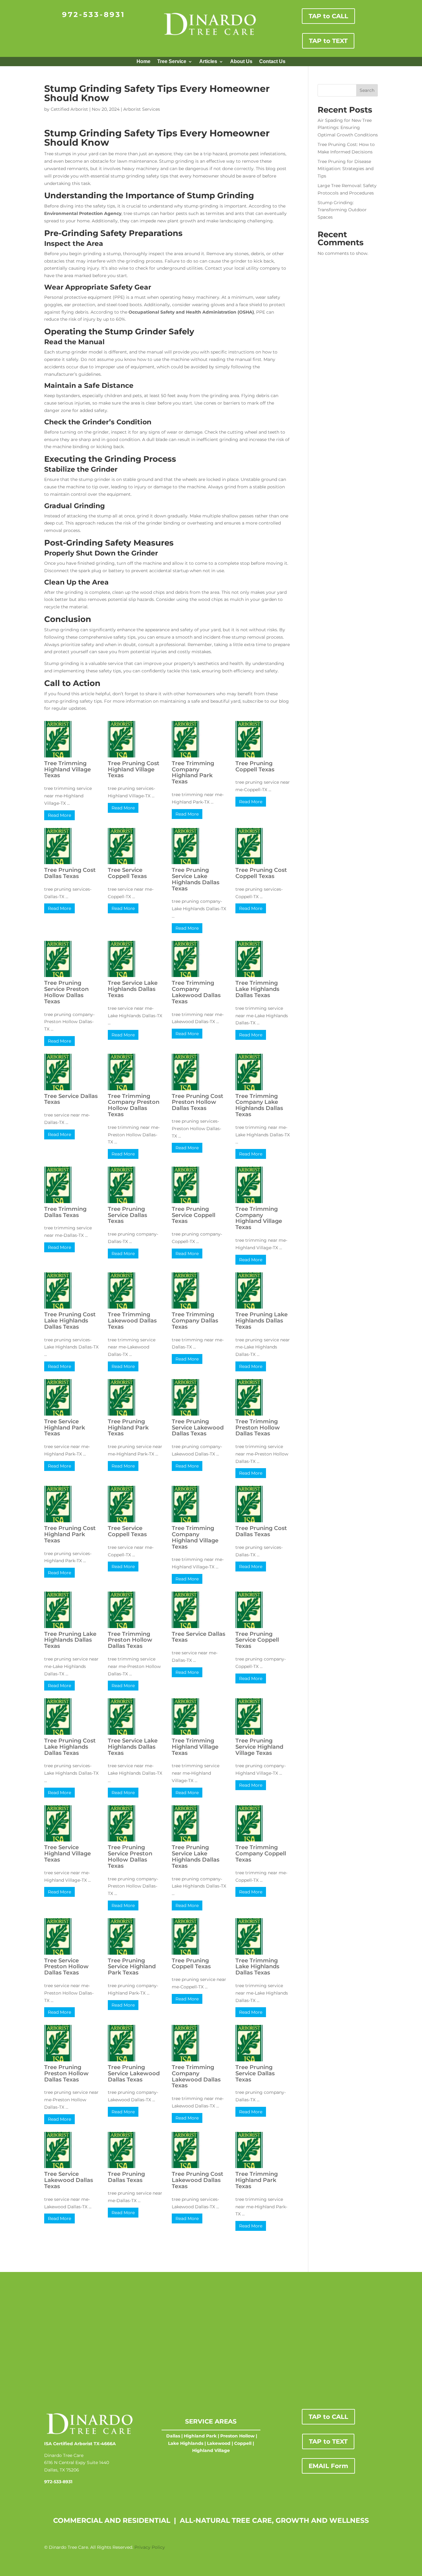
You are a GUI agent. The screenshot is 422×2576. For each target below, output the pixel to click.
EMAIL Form (328, 2466)
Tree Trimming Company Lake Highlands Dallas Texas (259, 1105)
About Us (241, 62)
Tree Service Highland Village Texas (68, 1854)
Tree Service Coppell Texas (127, 873)
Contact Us (272, 62)
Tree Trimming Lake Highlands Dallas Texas (257, 989)
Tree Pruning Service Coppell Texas (194, 1215)
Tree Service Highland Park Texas (65, 1428)
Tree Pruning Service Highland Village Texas (259, 1747)
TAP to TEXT (328, 41)
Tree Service (172, 62)
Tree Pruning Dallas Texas (126, 2177)
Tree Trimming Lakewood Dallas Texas (132, 1321)
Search (367, 90)
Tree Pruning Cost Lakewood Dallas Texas (198, 2180)
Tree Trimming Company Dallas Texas (195, 1321)
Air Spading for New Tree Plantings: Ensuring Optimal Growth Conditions (348, 128)
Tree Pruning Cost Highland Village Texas (134, 769)
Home (143, 62)
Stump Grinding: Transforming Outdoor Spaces (342, 210)
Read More (59, 815)
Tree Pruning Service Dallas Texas (127, 1215)
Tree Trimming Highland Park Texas (257, 2180)
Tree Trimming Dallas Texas (65, 1212)
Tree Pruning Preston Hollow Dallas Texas (66, 2073)
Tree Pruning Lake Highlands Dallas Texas (262, 1321)
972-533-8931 (94, 15)
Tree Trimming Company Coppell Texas (261, 1854)
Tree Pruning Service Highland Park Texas (132, 1967)
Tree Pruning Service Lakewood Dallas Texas (198, 1428)
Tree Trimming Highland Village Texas (68, 769)
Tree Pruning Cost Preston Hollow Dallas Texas (198, 1102)
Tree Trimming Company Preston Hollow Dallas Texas (134, 1105)
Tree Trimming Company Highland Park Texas (193, 772)
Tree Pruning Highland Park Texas (128, 1428)
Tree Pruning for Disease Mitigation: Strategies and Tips (346, 169)
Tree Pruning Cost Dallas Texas (70, 873)
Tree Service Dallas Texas (71, 1099)
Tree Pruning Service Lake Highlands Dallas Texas (196, 879)
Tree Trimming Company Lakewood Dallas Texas (196, 992)
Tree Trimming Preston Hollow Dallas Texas (258, 1428)
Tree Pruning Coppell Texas (255, 766)
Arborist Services (142, 109)
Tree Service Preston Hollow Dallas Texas (66, 1967)
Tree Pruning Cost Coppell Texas (261, 873)
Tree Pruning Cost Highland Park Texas (70, 1534)
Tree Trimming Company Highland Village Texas (259, 1218)
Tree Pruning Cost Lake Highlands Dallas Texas (70, 1321)
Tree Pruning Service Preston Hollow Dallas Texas (66, 992)
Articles (208, 62)
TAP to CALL (328, 16)
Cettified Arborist (69, 109)
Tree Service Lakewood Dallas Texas (69, 2180)
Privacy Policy (150, 2547)
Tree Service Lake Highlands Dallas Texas (133, 989)
